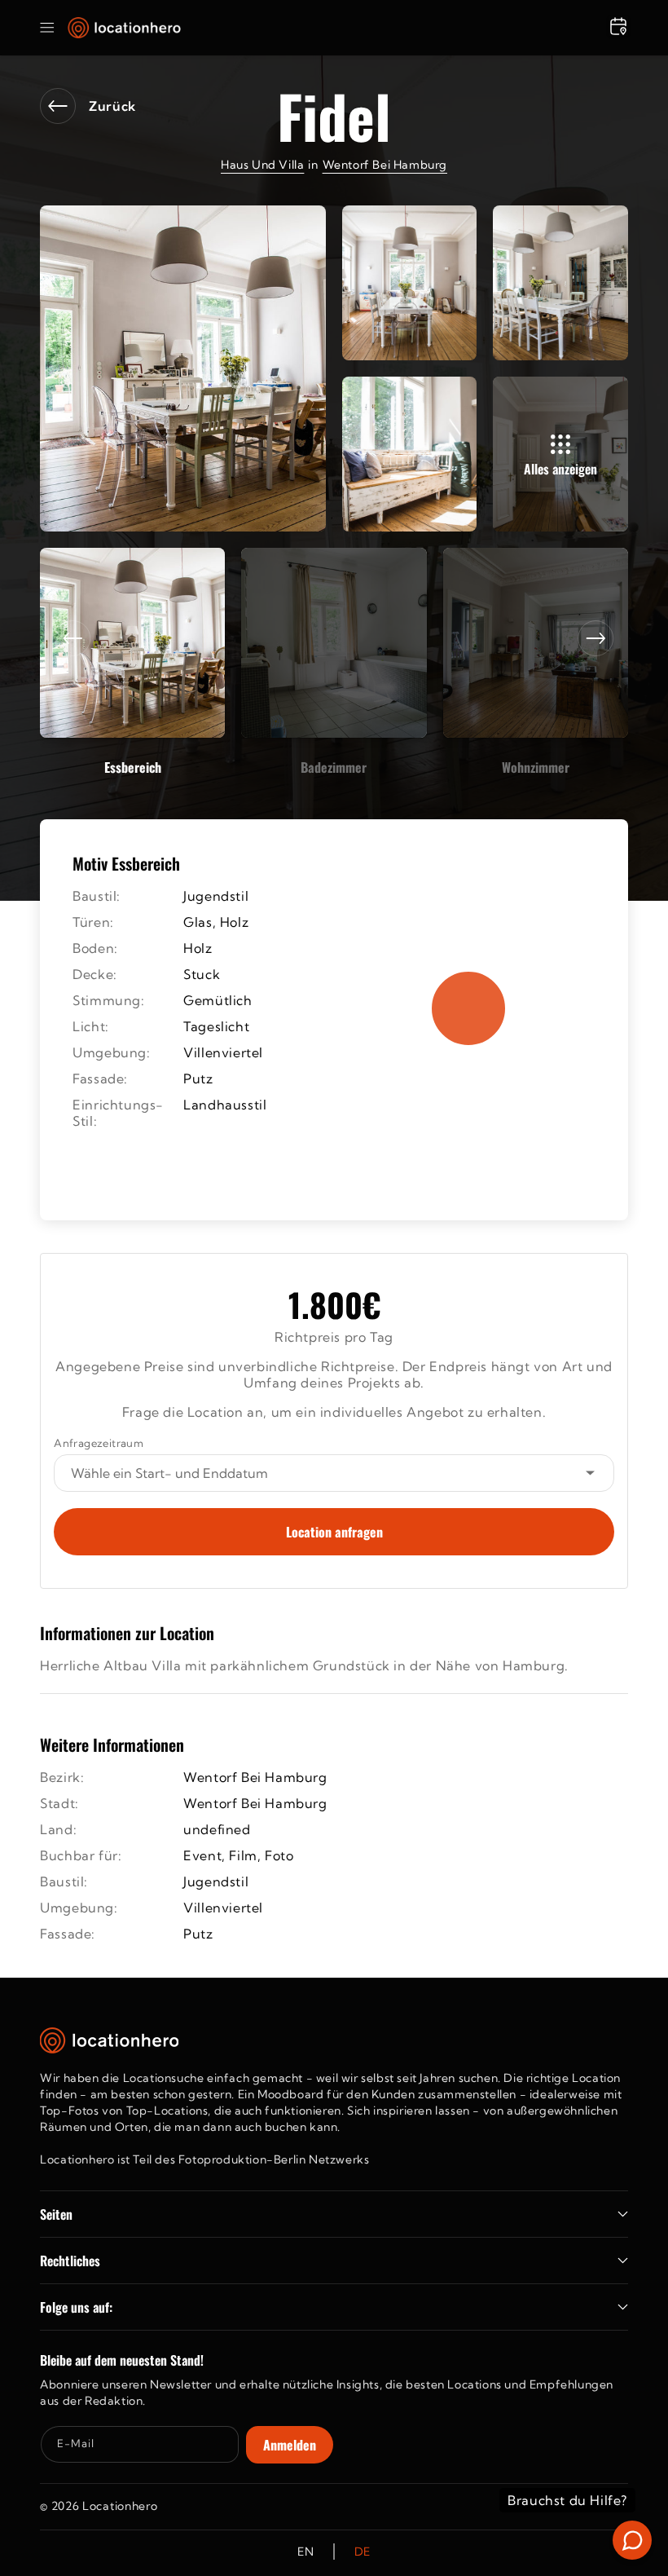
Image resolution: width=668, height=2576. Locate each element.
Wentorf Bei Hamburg (385, 165)
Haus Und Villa (262, 165)
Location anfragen (334, 1532)
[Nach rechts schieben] (595, 638)
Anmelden (290, 2445)
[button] (47, 28)
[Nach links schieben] (73, 638)
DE (363, 2552)
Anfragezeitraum (99, 1443)
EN (305, 2552)
